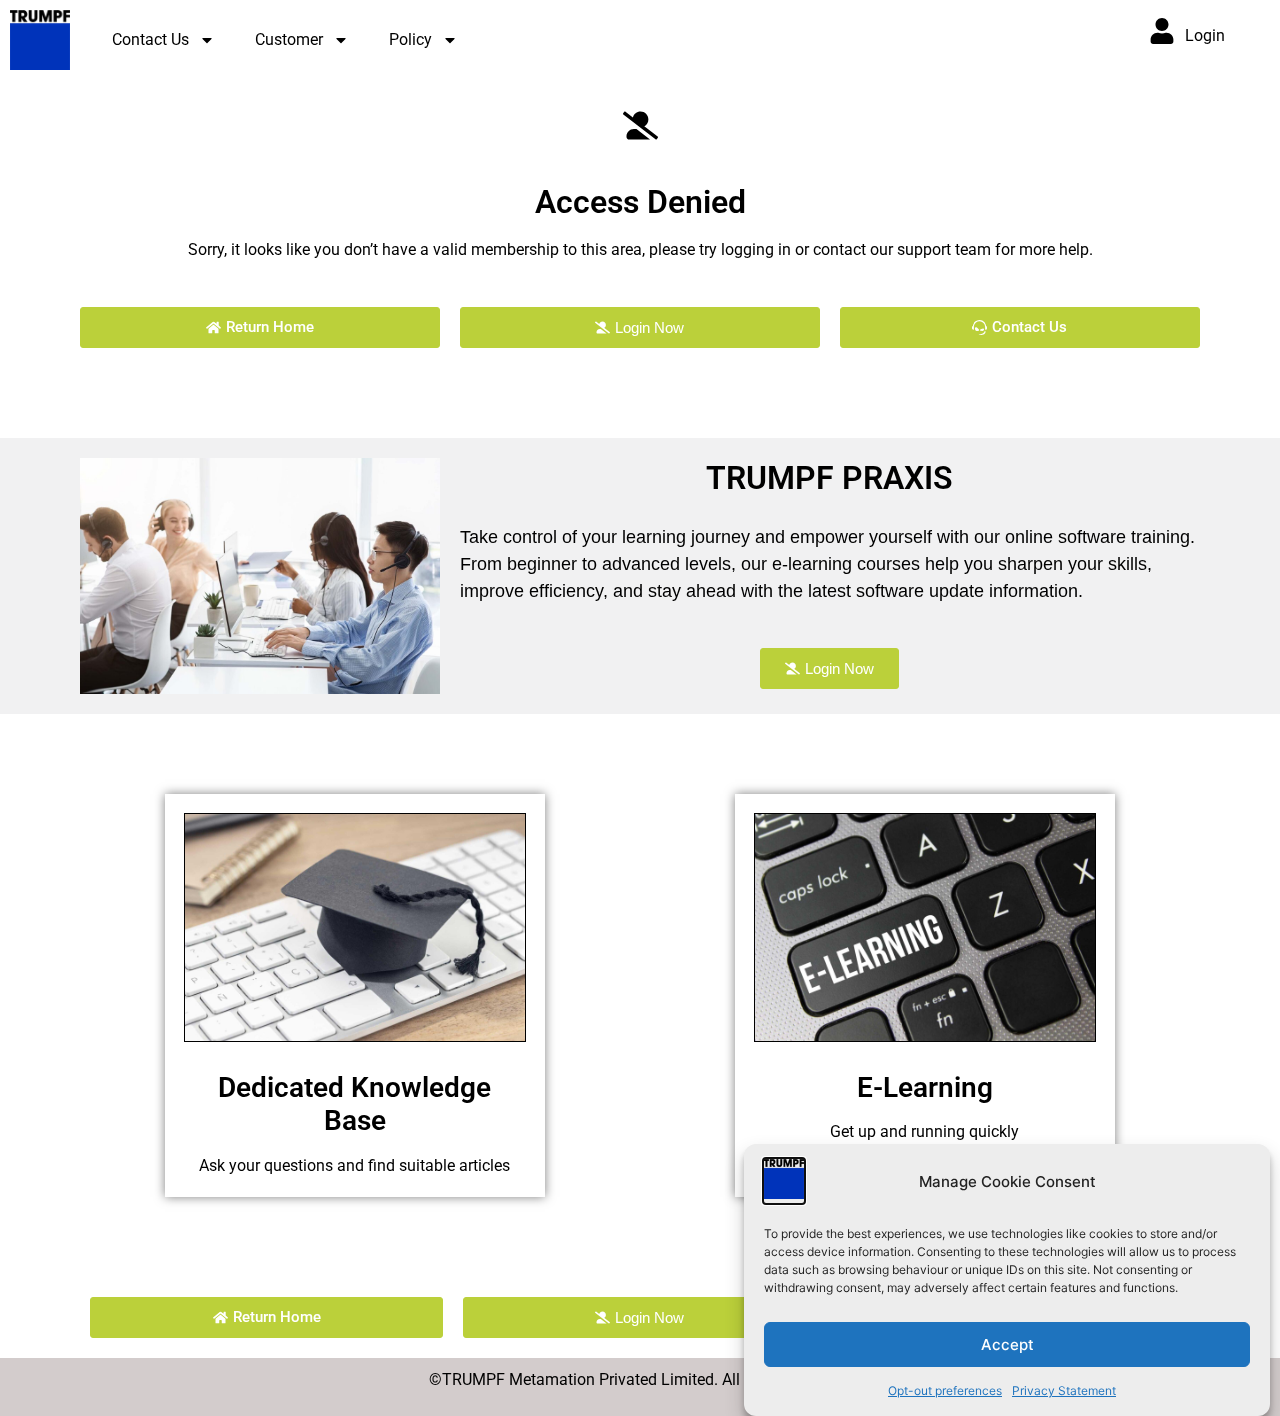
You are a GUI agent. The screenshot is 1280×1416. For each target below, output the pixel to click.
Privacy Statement (1064, 1390)
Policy (410, 39)
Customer (289, 39)
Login (1205, 35)
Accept (1007, 1344)
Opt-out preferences (945, 1390)
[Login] (1162, 31)
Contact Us (150, 39)
